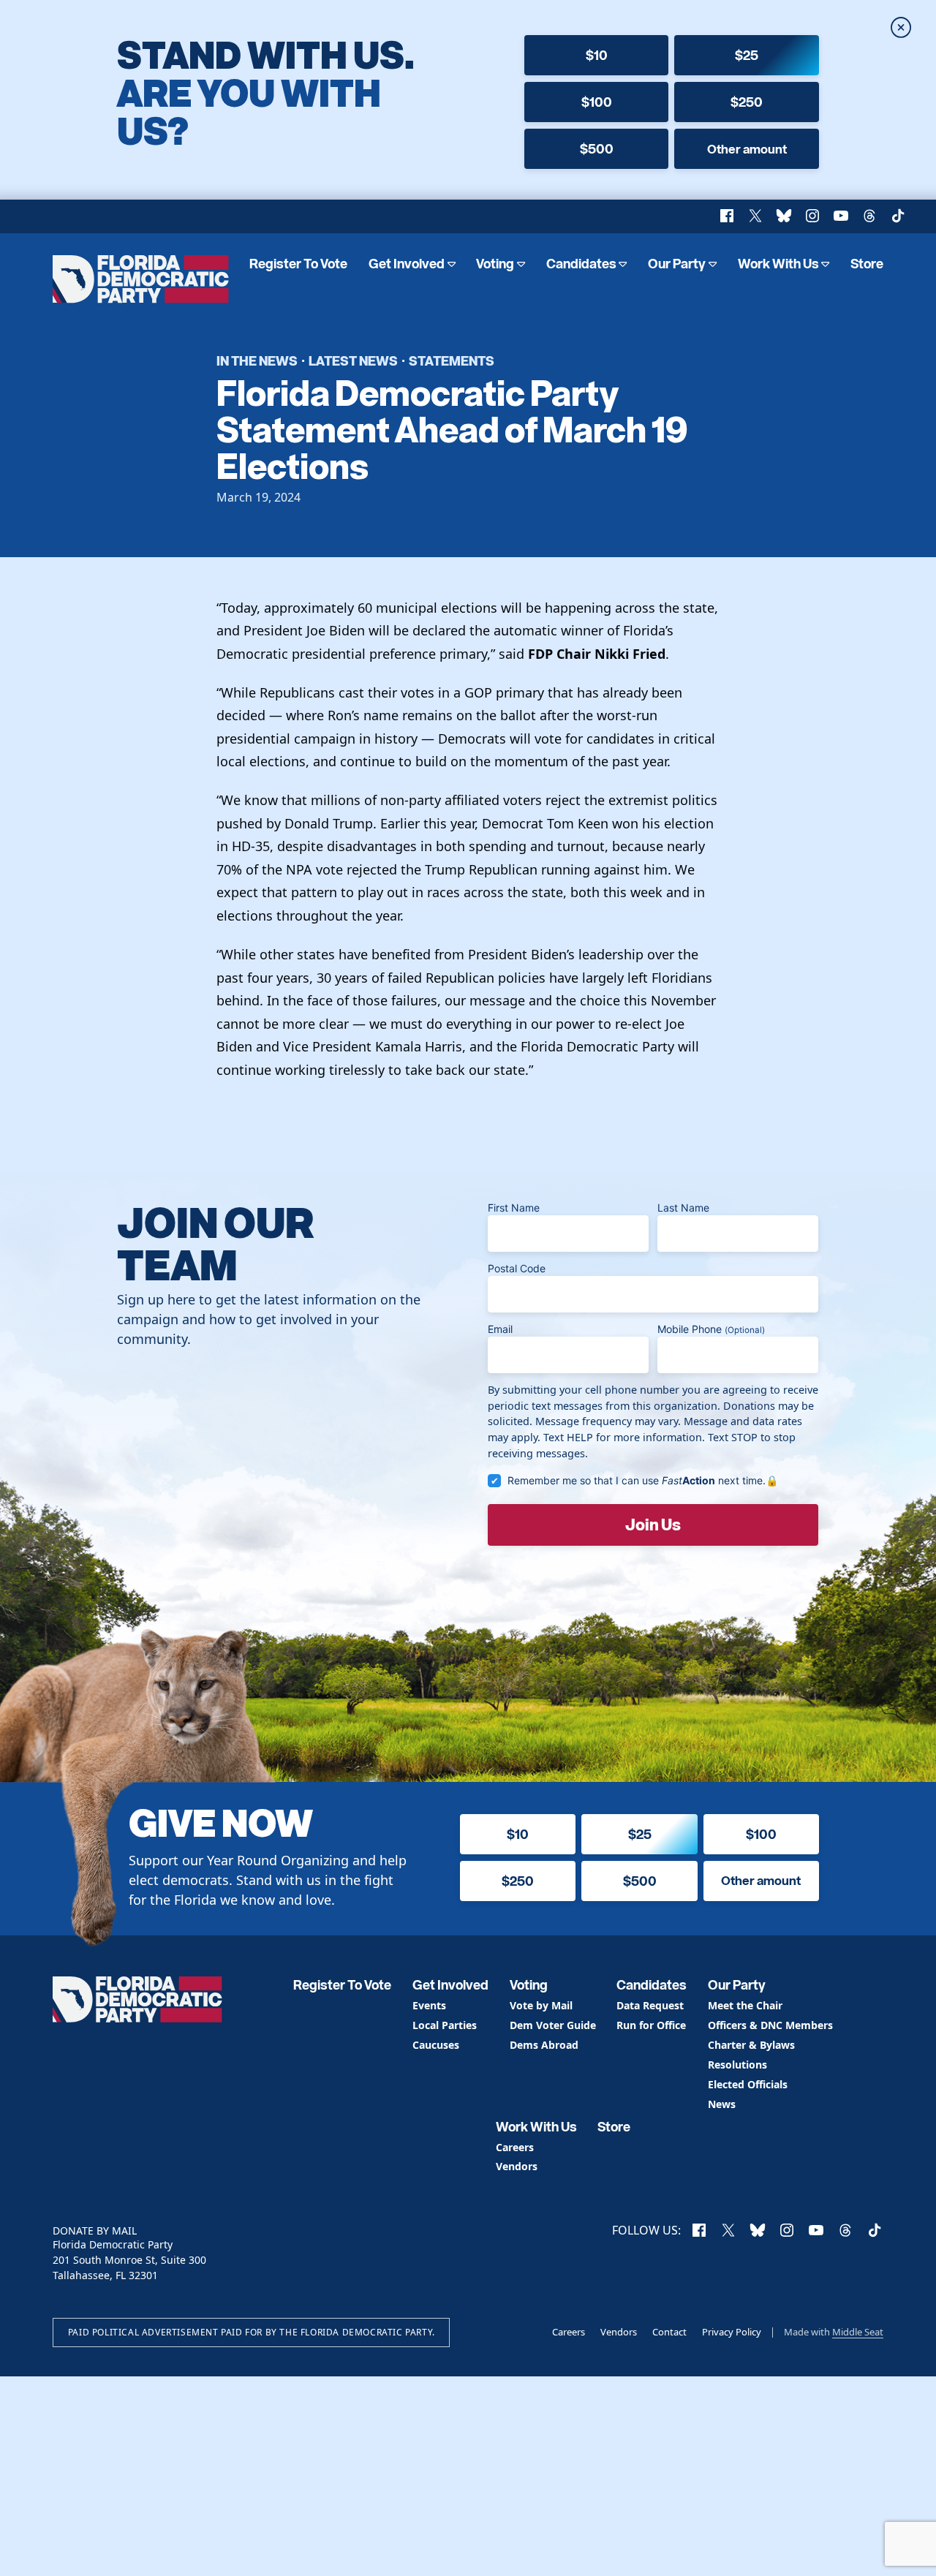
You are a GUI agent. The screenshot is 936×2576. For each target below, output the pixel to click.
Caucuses (436, 2046)
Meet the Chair (745, 2006)
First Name (514, 1208)
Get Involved (407, 264)
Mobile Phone (711, 1329)
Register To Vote (298, 264)
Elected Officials (748, 2085)
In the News (257, 360)
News (722, 2105)
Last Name (683, 1208)
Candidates (581, 264)
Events (429, 2006)
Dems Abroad (544, 2046)
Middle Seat (858, 2332)
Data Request (650, 2006)
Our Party (677, 264)
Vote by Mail (541, 2006)
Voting (495, 264)
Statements (452, 360)
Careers (515, 2148)
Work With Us (778, 264)
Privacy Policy (732, 2332)
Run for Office (651, 2026)
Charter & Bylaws (751, 2046)
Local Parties (445, 2026)
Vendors (517, 2167)
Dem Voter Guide (553, 2026)
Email (500, 1329)
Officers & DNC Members (770, 2026)
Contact (669, 2332)
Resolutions (737, 2065)
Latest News (353, 360)
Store (867, 264)
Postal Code (517, 1268)
